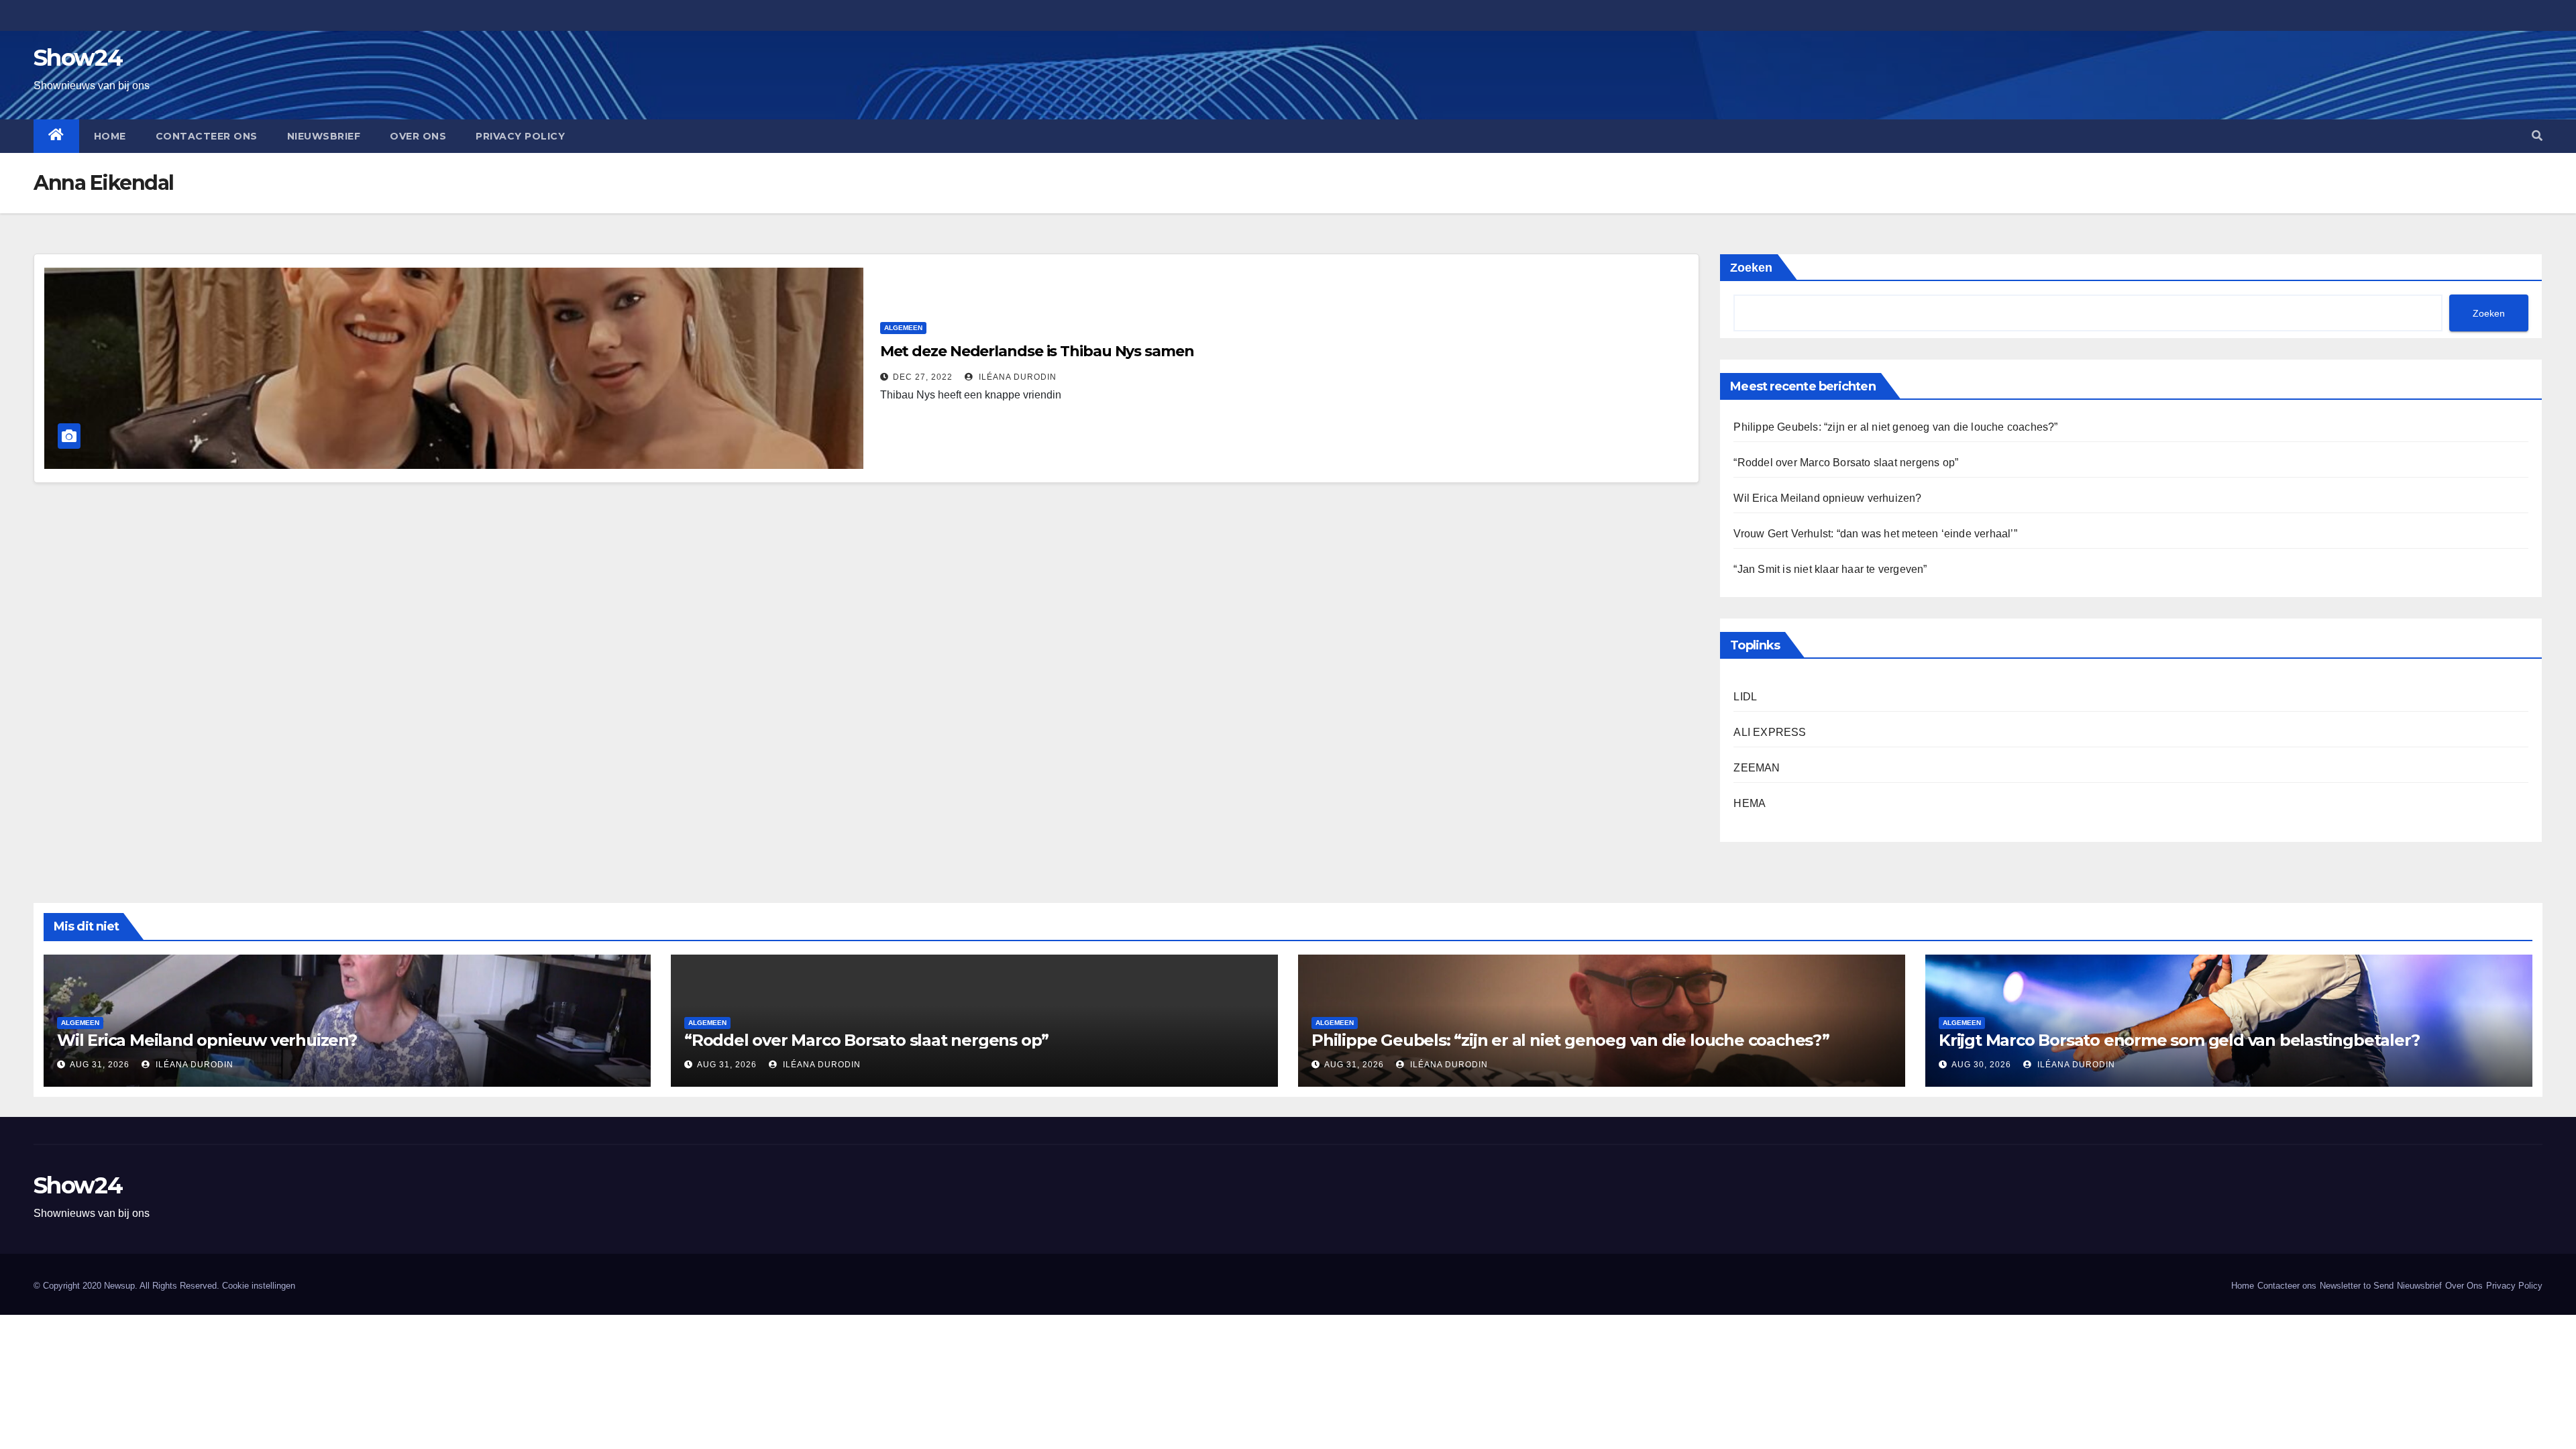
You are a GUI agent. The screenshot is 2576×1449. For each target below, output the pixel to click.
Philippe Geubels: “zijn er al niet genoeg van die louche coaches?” (1895, 427)
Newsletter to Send (2357, 1286)
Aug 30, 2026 (1981, 1065)
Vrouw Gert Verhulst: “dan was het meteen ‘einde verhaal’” (1875, 534)
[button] (2537, 136)
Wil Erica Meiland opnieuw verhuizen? (1827, 498)
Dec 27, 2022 (923, 377)
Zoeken (1751, 268)
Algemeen (903, 328)
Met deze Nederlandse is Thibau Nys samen (1037, 351)
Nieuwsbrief (324, 136)
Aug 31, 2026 (100, 1065)
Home (110, 136)
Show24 (78, 58)
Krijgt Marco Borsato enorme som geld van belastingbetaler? (2179, 1040)
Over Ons (418, 136)
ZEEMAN (1757, 768)
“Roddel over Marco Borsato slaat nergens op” (1846, 463)
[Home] (56, 136)
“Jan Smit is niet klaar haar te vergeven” (1830, 569)
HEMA (1750, 803)
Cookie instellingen (259, 1286)
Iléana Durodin (1016, 377)
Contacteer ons (207, 136)
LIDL (1745, 697)
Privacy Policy (520, 136)
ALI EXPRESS (1770, 732)
